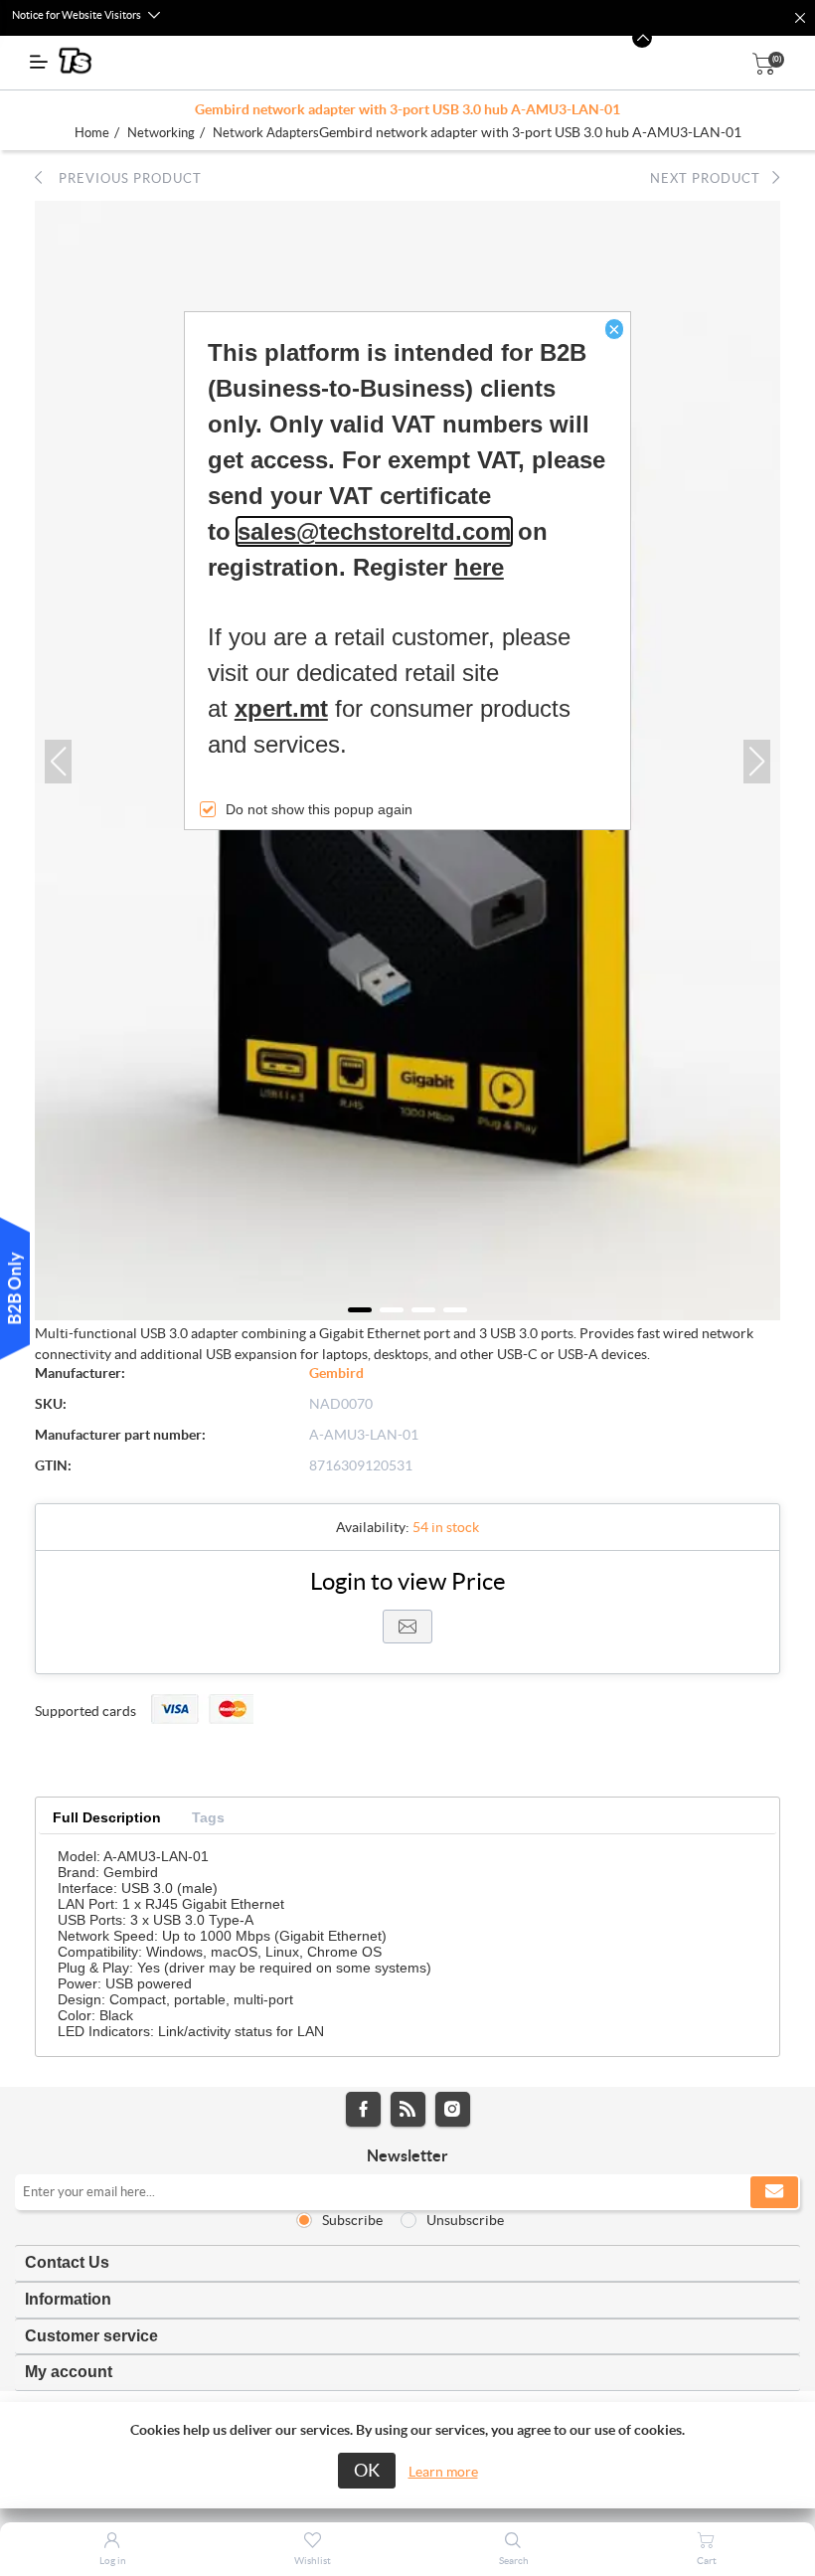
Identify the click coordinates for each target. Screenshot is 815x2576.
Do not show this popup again (319, 809)
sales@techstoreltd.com (374, 531)
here (479, 567)
